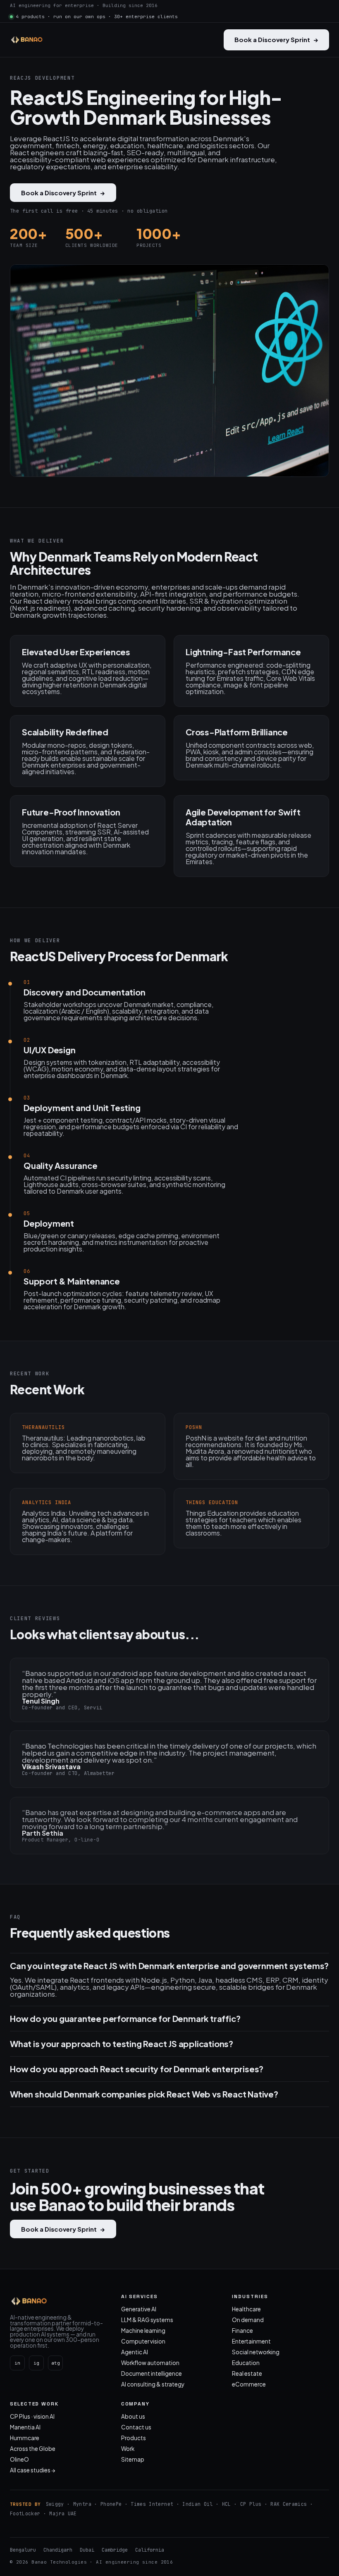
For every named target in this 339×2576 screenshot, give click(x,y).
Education (246, 2363)
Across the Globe (33, 2449)
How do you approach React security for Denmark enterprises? (137, 2069)
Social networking (256, 2352)
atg (56, 2363)
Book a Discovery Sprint (276, 39)
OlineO (19, 2459)
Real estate (247, 2373)
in (17, 2363)
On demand (248, 2320)
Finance (242, 2331)
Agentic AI (135, 2352)
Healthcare (246, 2309)
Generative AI (139, 2309)
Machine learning (143, 2331)
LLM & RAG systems (147, 2320)
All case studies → (33, 2470)
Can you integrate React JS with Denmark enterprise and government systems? (169, 1966)
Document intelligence (152, 2373)
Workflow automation (150, 2363)
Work (128, 2449)
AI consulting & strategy (153, 2384)
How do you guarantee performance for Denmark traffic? (125, 2019)
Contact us (136, 2427)
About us (133, 2416)
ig (36, 2363)
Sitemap (133, 2459)
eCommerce (249, 2384)
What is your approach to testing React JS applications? (122, 2044)
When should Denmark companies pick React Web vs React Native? (144, 2094)
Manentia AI (25, 2427)
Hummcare (25, 2438)
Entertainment (251, 2341)
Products (134, 2438)
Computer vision (143, 2341)
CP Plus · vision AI (32, 2416)
